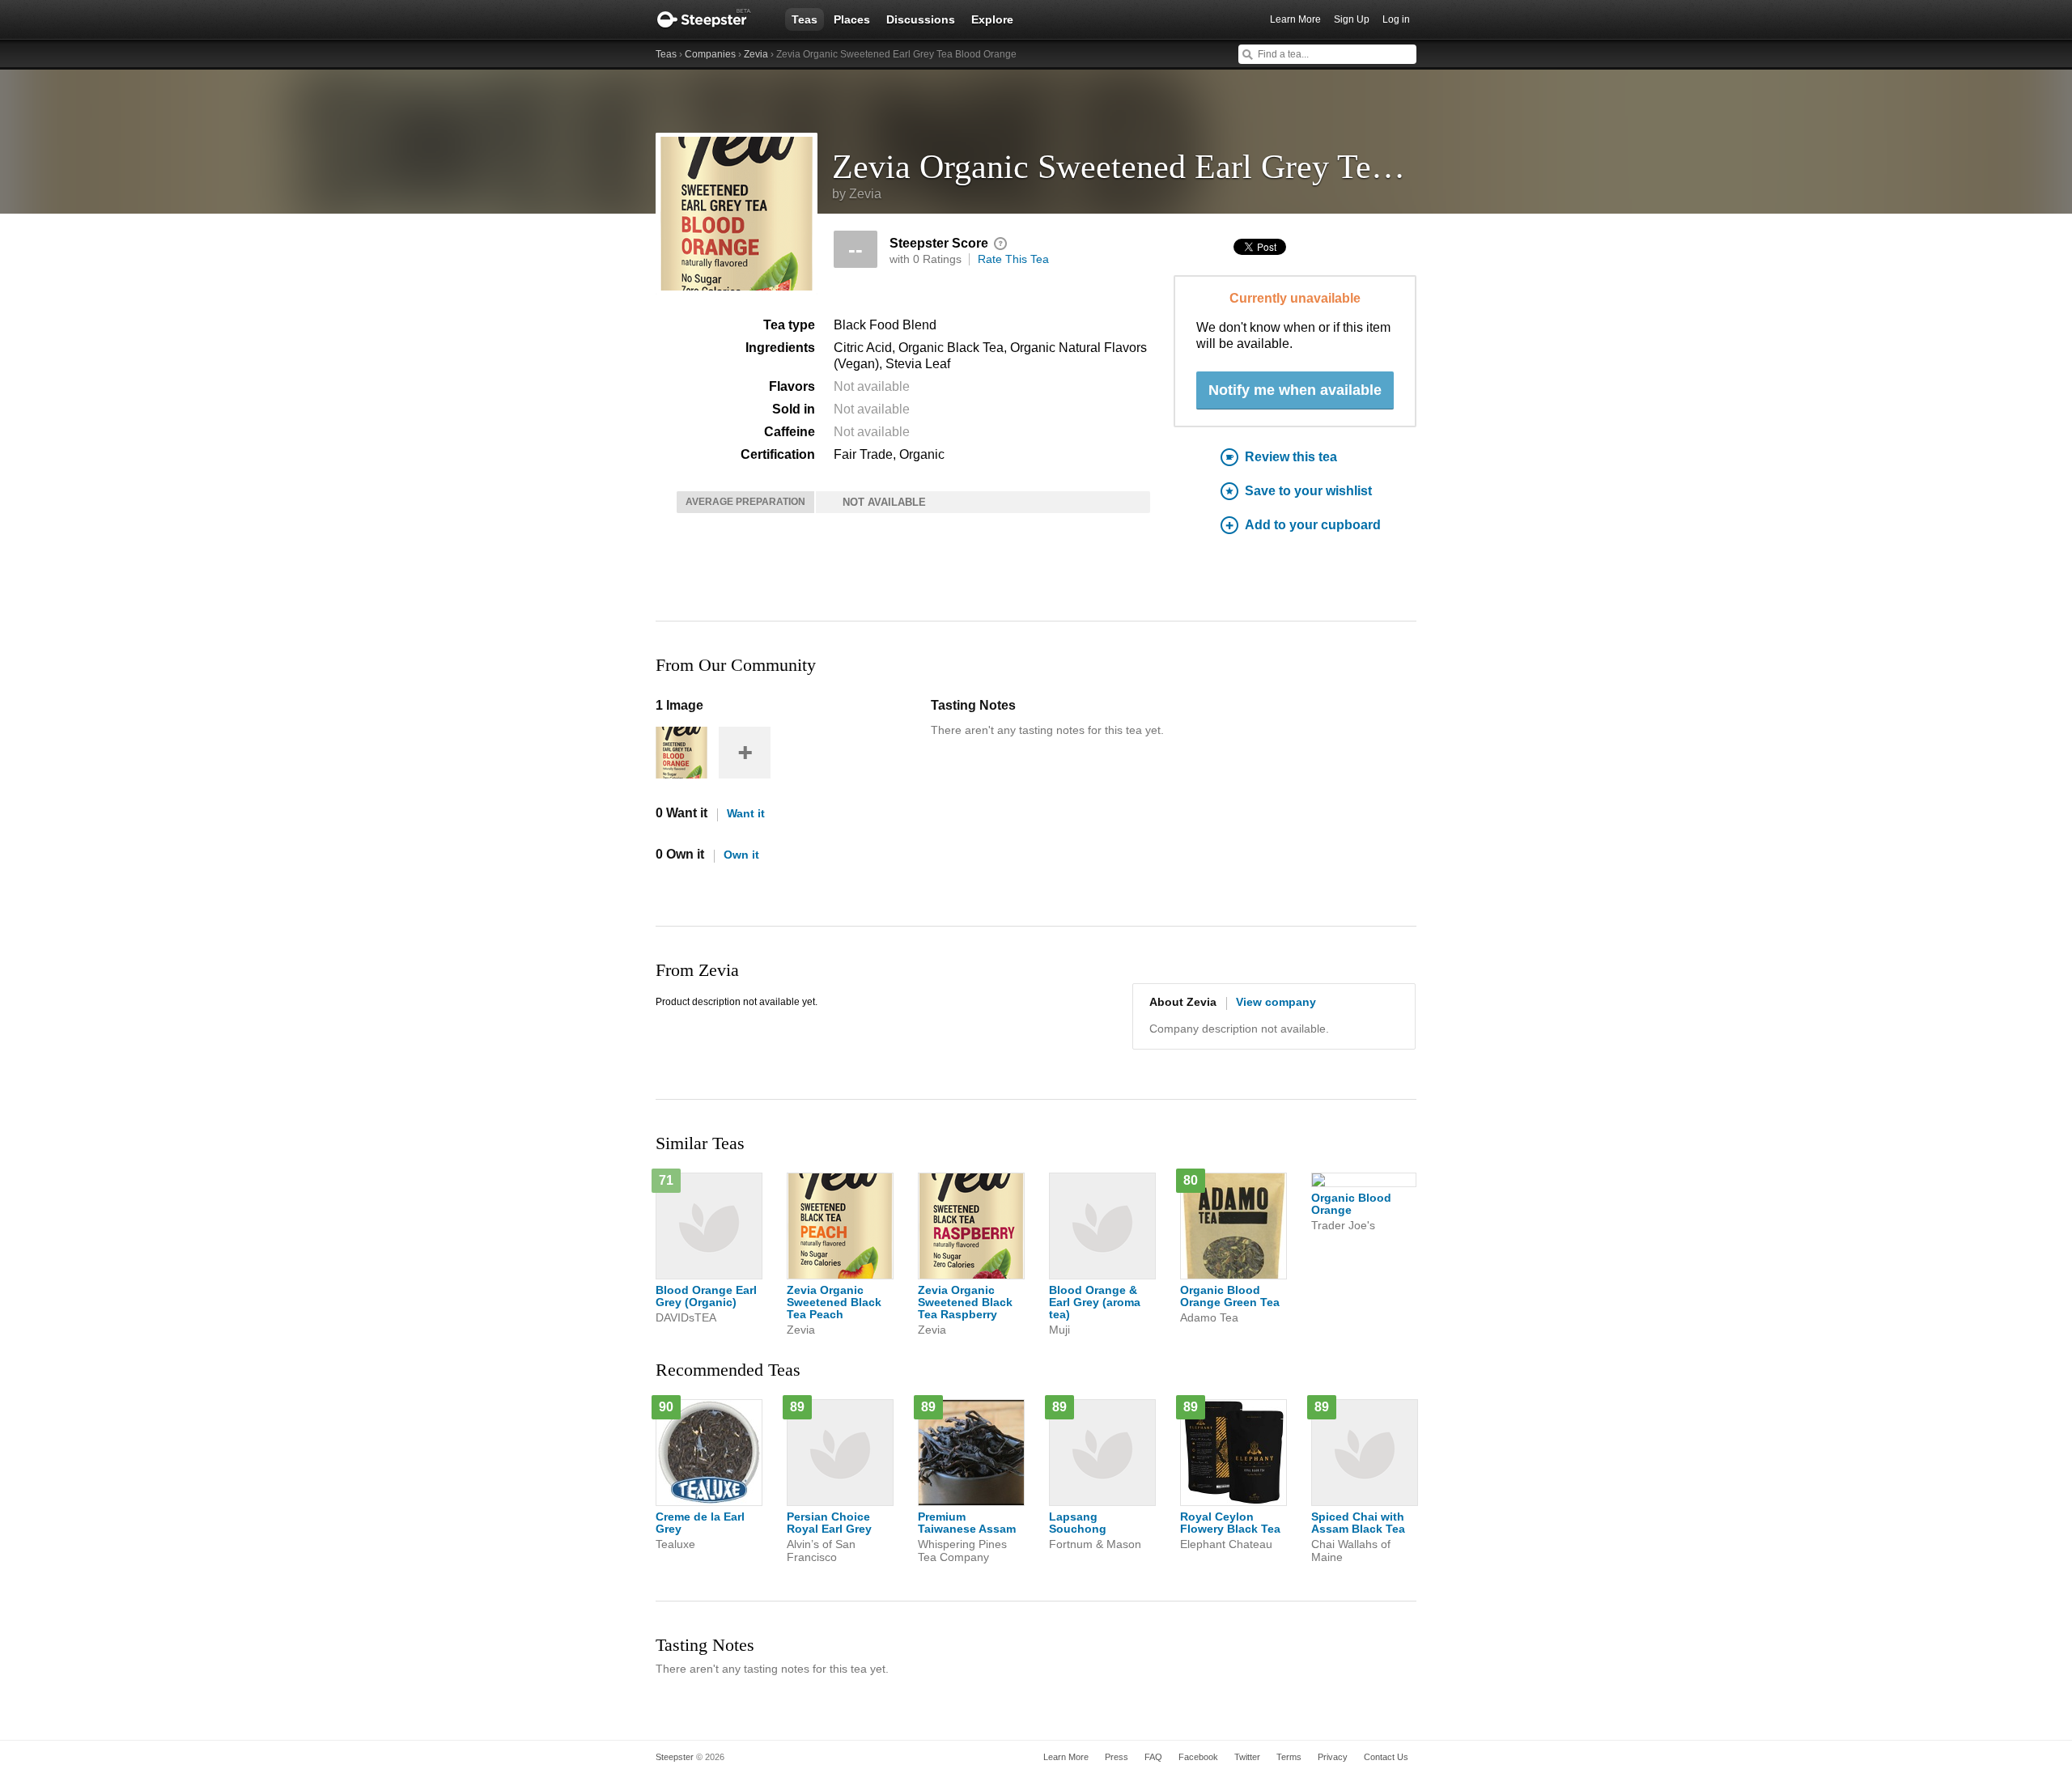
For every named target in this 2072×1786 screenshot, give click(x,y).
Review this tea (1291, 457)
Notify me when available (1295, 390)
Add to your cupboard (1313, 525)
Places (852, 19)
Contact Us (1386, 1757)
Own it (741, 855)
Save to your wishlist (1308, 491)
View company (1276, 1002)
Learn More (1295, 19)
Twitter (1247, 1757)
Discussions (921, 19)
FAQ (1153, 1757)
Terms (1289, 1757)
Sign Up (1352, 19)
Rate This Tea (1013, 259)
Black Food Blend (885, 325)
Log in (1396, 19)
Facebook (1198, 1757)
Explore (992, 19)
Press (1117, 1757)
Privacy (1333, 1757)
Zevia (756, 54)
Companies (710, 54)
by (857, 194)
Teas (805, 19)
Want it (746, 813)
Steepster (712, 19)
